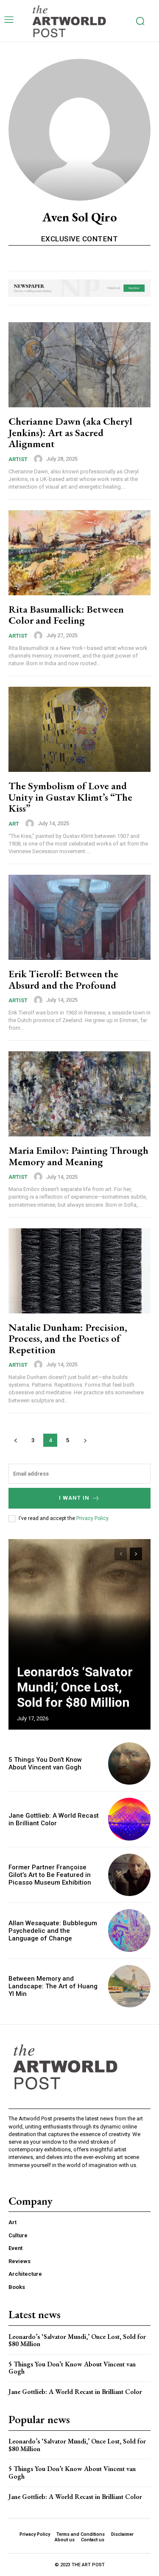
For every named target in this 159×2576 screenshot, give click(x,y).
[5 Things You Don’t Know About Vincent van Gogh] (130, 1764)
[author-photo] (39, 459)
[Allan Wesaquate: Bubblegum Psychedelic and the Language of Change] (130, 1931)
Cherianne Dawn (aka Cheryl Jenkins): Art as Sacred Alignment (70, 432)
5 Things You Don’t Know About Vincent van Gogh (45, 1763)
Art (14, 824)
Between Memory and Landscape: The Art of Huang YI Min (53, 1986)
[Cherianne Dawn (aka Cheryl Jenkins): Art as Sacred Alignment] (79, 365)
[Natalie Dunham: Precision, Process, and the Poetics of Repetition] (79, 1271)
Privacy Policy (92, 1518)
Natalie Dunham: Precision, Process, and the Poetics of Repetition (68, 1338)
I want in (74, 1498)
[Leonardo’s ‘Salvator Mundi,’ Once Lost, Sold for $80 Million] (79, 1634)
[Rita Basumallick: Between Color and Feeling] (79, 553)
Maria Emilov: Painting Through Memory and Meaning (78, 1156)
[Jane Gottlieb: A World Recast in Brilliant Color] (130, 1819)
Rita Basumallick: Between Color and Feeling (66, 615)
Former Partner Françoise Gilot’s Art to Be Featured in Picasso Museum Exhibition (50, 1875)
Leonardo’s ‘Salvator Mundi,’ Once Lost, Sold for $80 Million (75, 1687)
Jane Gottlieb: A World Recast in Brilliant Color (54, 1819)
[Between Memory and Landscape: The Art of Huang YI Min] (130, 1986)
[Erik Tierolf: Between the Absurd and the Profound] (79, 917)
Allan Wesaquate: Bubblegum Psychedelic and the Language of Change (53, 1931)
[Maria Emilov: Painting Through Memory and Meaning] (79, 1094)
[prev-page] (15, 1440)
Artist (18, 459)
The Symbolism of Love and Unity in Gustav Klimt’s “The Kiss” (70, 797)
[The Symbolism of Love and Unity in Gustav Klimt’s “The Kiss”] (79, 729)
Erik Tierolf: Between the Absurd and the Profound (63, 979)
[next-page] (85, 1440)
